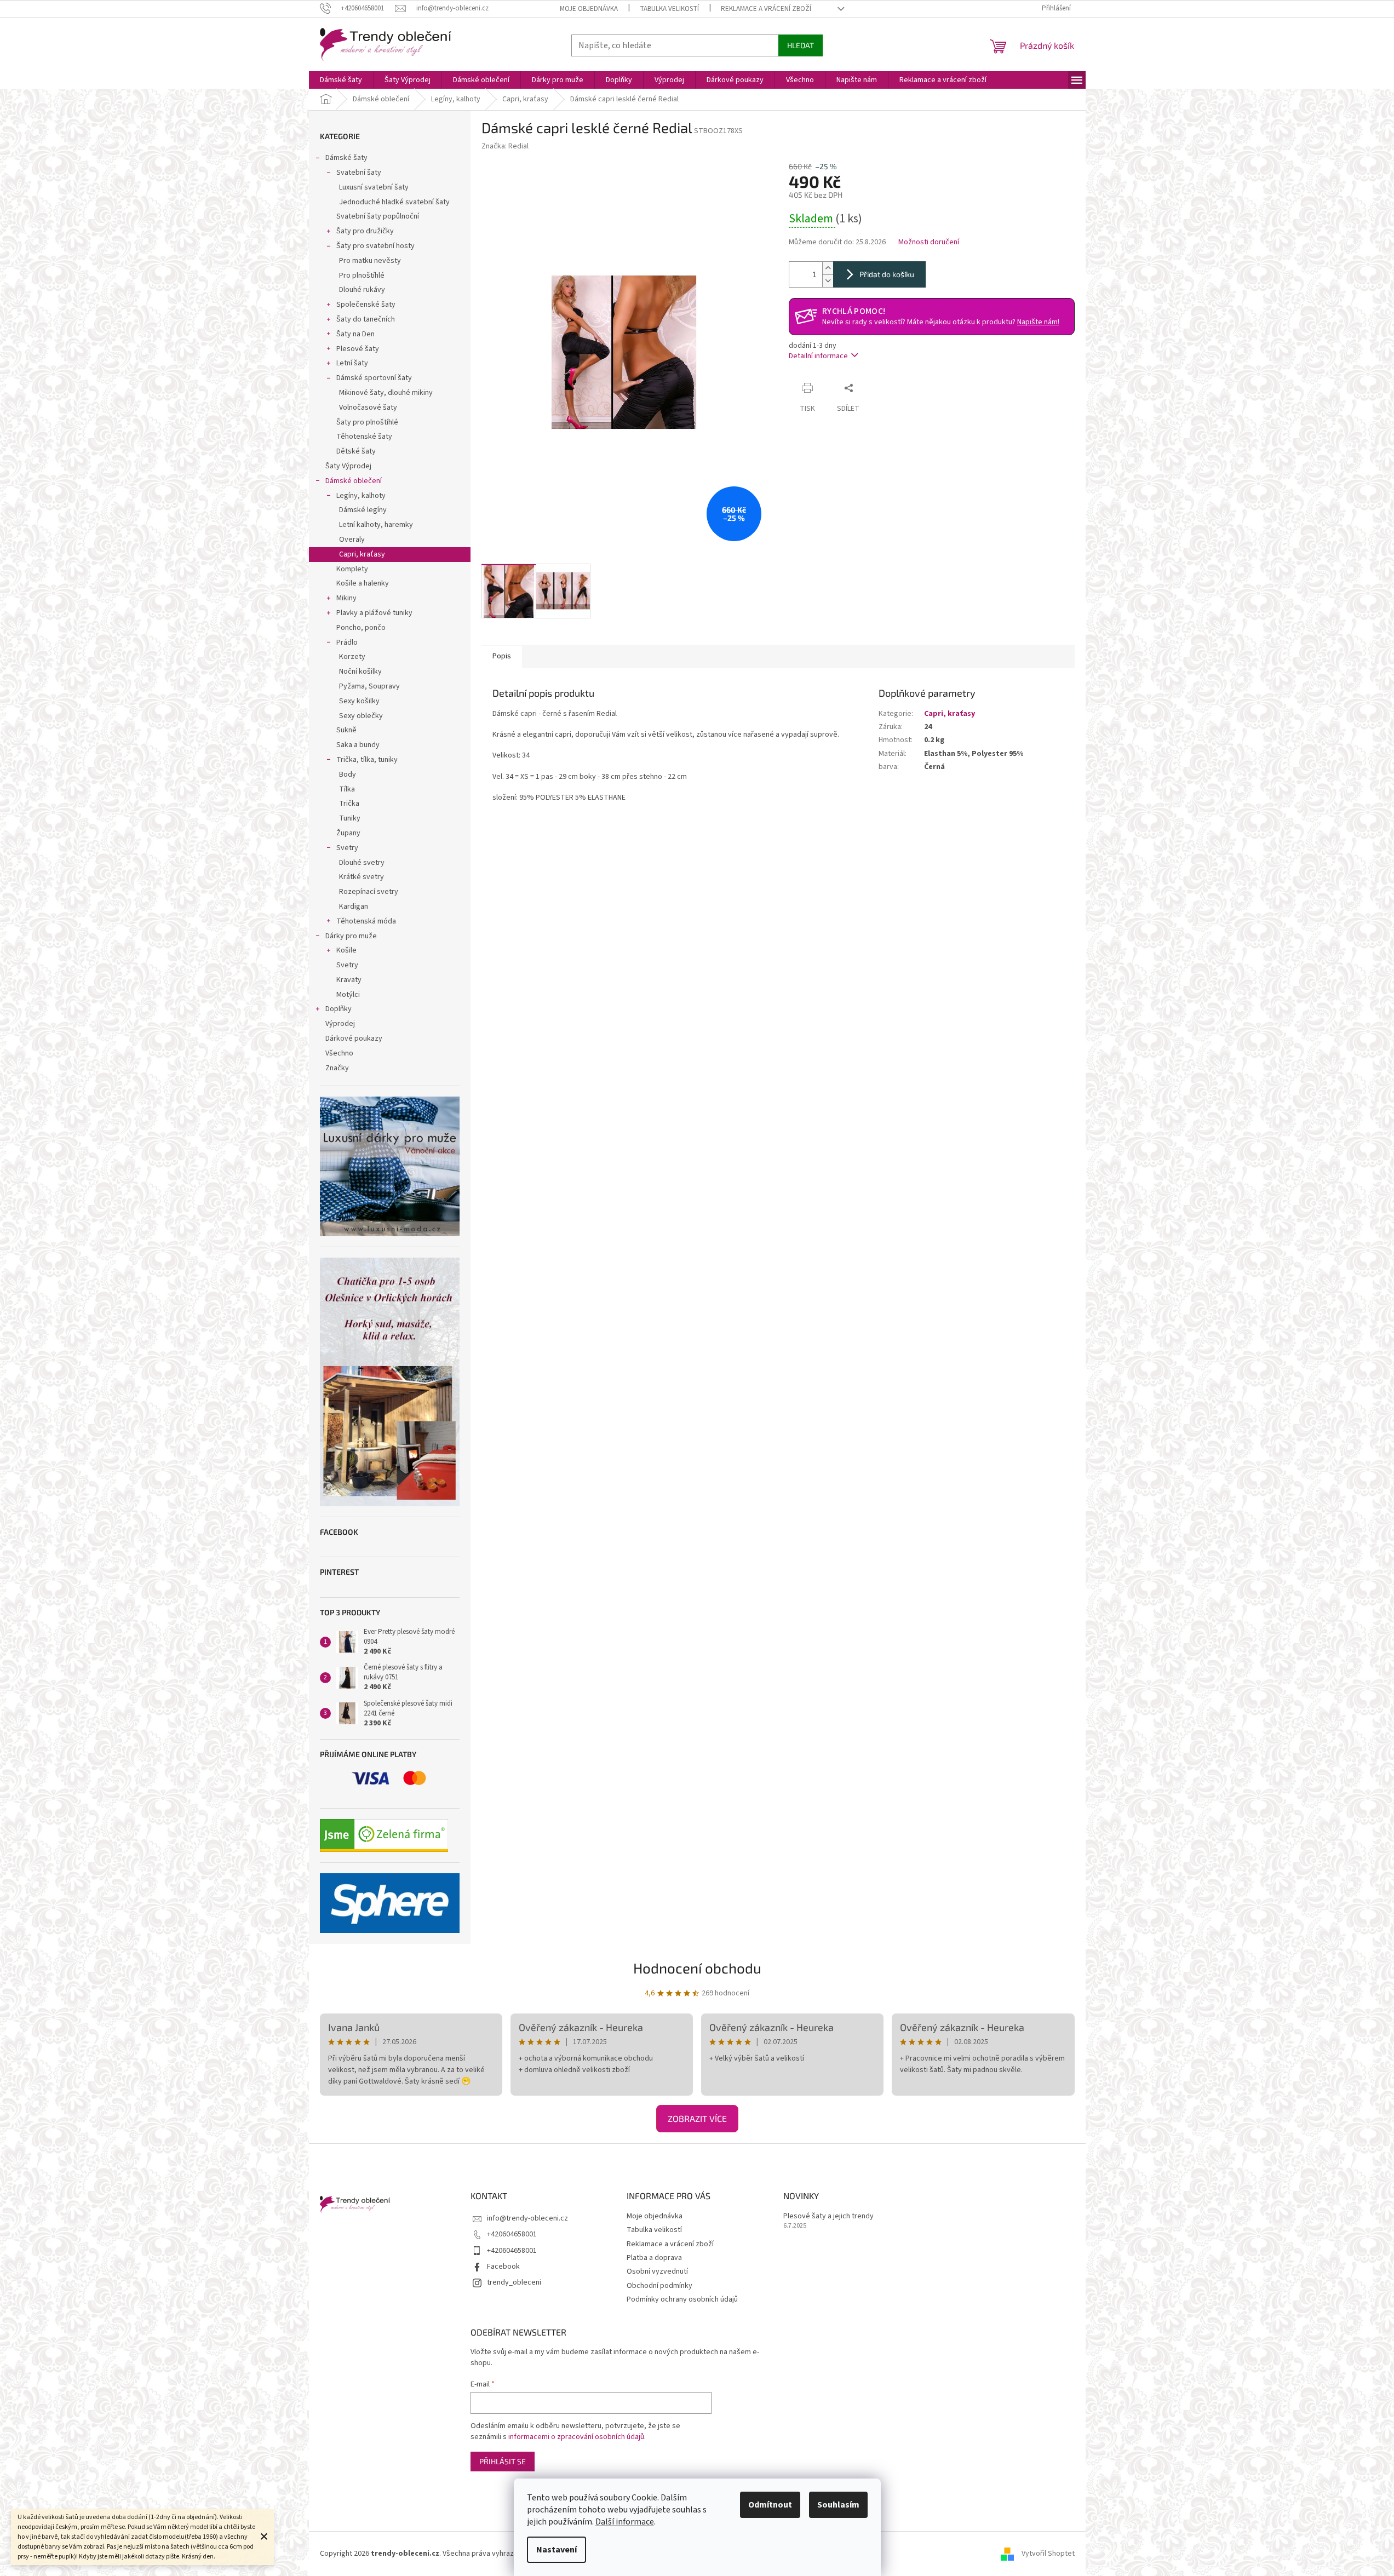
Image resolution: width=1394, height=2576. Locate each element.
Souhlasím (838, 2505)
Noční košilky (360, 672)
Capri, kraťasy (362, 554)
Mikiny (346, 598)
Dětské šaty (356, 451)
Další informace (625, 2522)
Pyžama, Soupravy (369, 686)
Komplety (352, 569)
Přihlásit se (503, 2461)
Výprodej (340, 1024)
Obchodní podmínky (659, 2286)
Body (348, 774)
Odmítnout (770, 2505)
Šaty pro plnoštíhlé (367, 422)
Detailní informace (818, 356)
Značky (337, 1068)
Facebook (503, 2267)
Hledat (801, 45)
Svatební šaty (359, 173)
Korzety (352, 657)
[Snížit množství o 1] (828, 281)
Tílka (347, 789)
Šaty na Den (355, 334)
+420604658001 (512, 2234)
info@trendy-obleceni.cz (527, 2218)
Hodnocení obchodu (697, 1968)
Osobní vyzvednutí (657, 2271)
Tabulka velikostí (669, 9)
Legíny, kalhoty (361, 496)
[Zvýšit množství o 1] (828, 268)
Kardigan (354, 907)
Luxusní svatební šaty (374, 187)
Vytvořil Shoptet (1048, 2554)
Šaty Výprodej (348, 466)
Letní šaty (352, 363)
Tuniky (350, 818)
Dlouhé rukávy (362, 290)
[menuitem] (341, 80)
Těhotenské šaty (364, 437)
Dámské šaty (346, 158)
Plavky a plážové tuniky (374, 613)
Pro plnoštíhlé (362, 276)
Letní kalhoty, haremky (376, 525)
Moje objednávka (589, 9)
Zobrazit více (697, 2118)
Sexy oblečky (361, 716)
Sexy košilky (359, 701)
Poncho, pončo (361, 628)
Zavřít (879, 388)
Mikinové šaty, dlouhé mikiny (386, 393)
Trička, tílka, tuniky (367, 760)
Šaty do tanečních (366, 319)
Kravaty (349, 980)
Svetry (347, 848)
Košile (346, 950)
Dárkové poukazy (354, 1039)
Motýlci (348, 995)
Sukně (346, 730)
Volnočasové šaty (368, 408)
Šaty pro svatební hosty (375, 246)
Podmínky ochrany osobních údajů (682, 2299)
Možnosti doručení (929, 242)
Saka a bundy (358, 745)
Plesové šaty (358, 349)
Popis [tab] (502, 656)
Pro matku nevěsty (370, 261)
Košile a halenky (363, 583)
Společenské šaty (366, 305)
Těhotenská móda (366, 921)
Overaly (352, 540)
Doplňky (339, 1009)
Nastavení (557, 2550)
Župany (348, 833)
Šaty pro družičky (365, 231)
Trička (349, 804)
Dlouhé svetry (362, 863)
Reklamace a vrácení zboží (766, 9)
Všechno (339, 1053)
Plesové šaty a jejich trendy (828, 2216)
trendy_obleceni (514, 2282)
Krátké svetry (362, 877)
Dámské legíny (363, 510)
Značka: (505, 146)
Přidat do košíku (887, 274)
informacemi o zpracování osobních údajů (576, 2437)
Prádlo (347, 642)
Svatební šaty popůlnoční (378, 216)
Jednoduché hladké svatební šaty (394, 202)
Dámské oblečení (354, 481)
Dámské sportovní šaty (374, 378)
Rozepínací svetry (369, 892)
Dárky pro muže (351, 936)
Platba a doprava (654, 2258)
